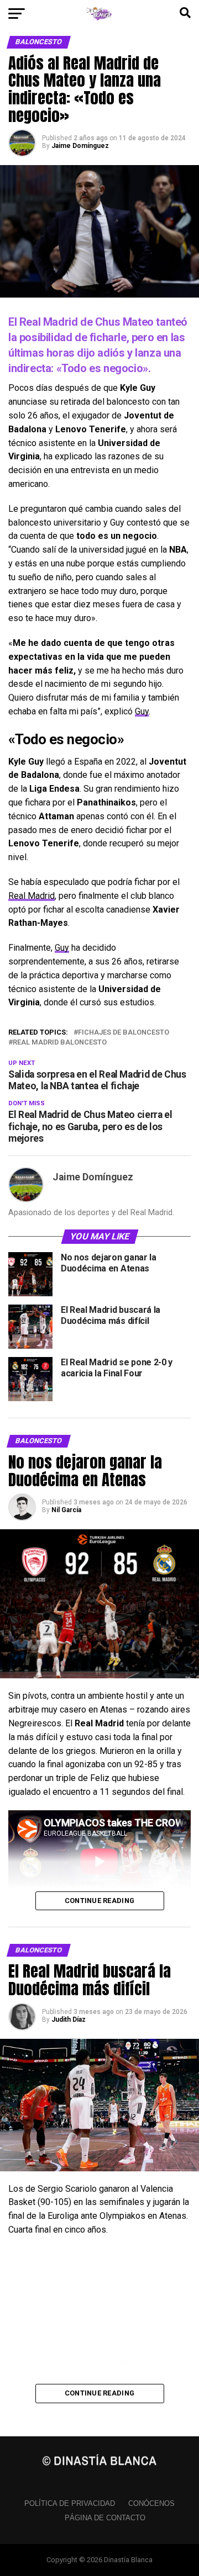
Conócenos (151, 2503)
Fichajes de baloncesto (124, 1033)
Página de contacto (105, 2518)
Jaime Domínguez (80, 146)
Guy (142, 711)
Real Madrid (32, 896)
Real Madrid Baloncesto (60, 1043)
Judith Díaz (69, 2020)
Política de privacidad (70, 2503)
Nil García (66, 1510)
